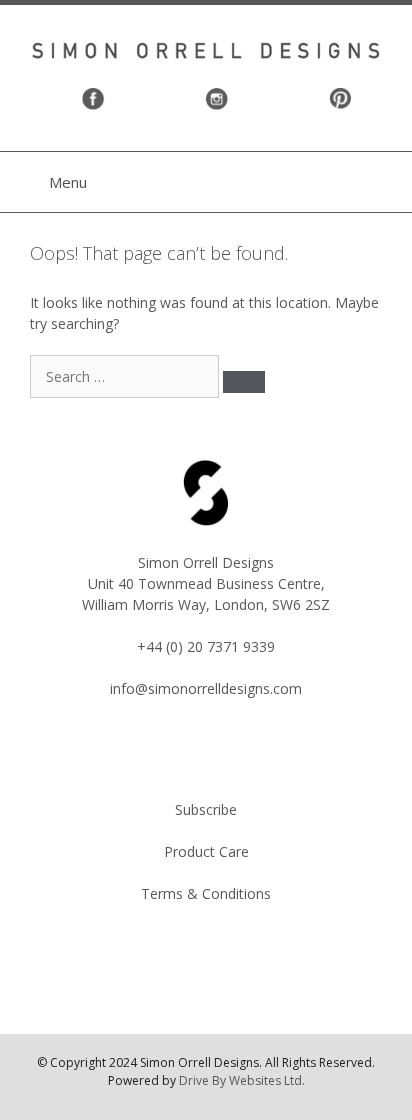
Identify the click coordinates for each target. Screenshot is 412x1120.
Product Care (206, 851)
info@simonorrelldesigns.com (206, 688)
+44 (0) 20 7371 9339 (206, 646)
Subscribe (206, 809)
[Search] (244, 382)
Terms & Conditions (206, 893)
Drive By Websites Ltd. (242, 1080)
